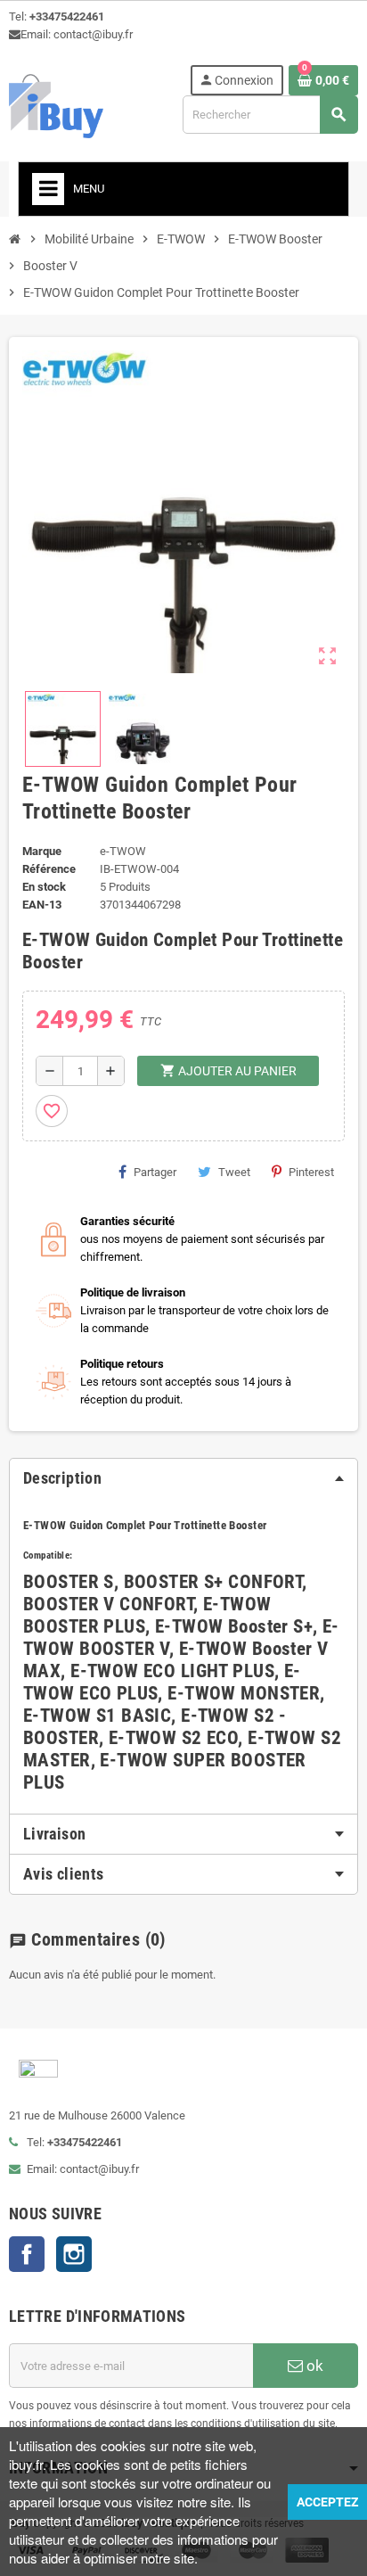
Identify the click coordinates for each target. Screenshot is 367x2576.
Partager (155, 1172)
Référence (49, 869)
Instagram (74, 2254)
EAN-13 (42, 905)
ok (313, 2366)
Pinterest (311, 1172)
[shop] (56, 105)
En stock (44, 887)
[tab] (183, 1478)
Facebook (27, 2254)
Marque (42, 851)
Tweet (234, 1172)
